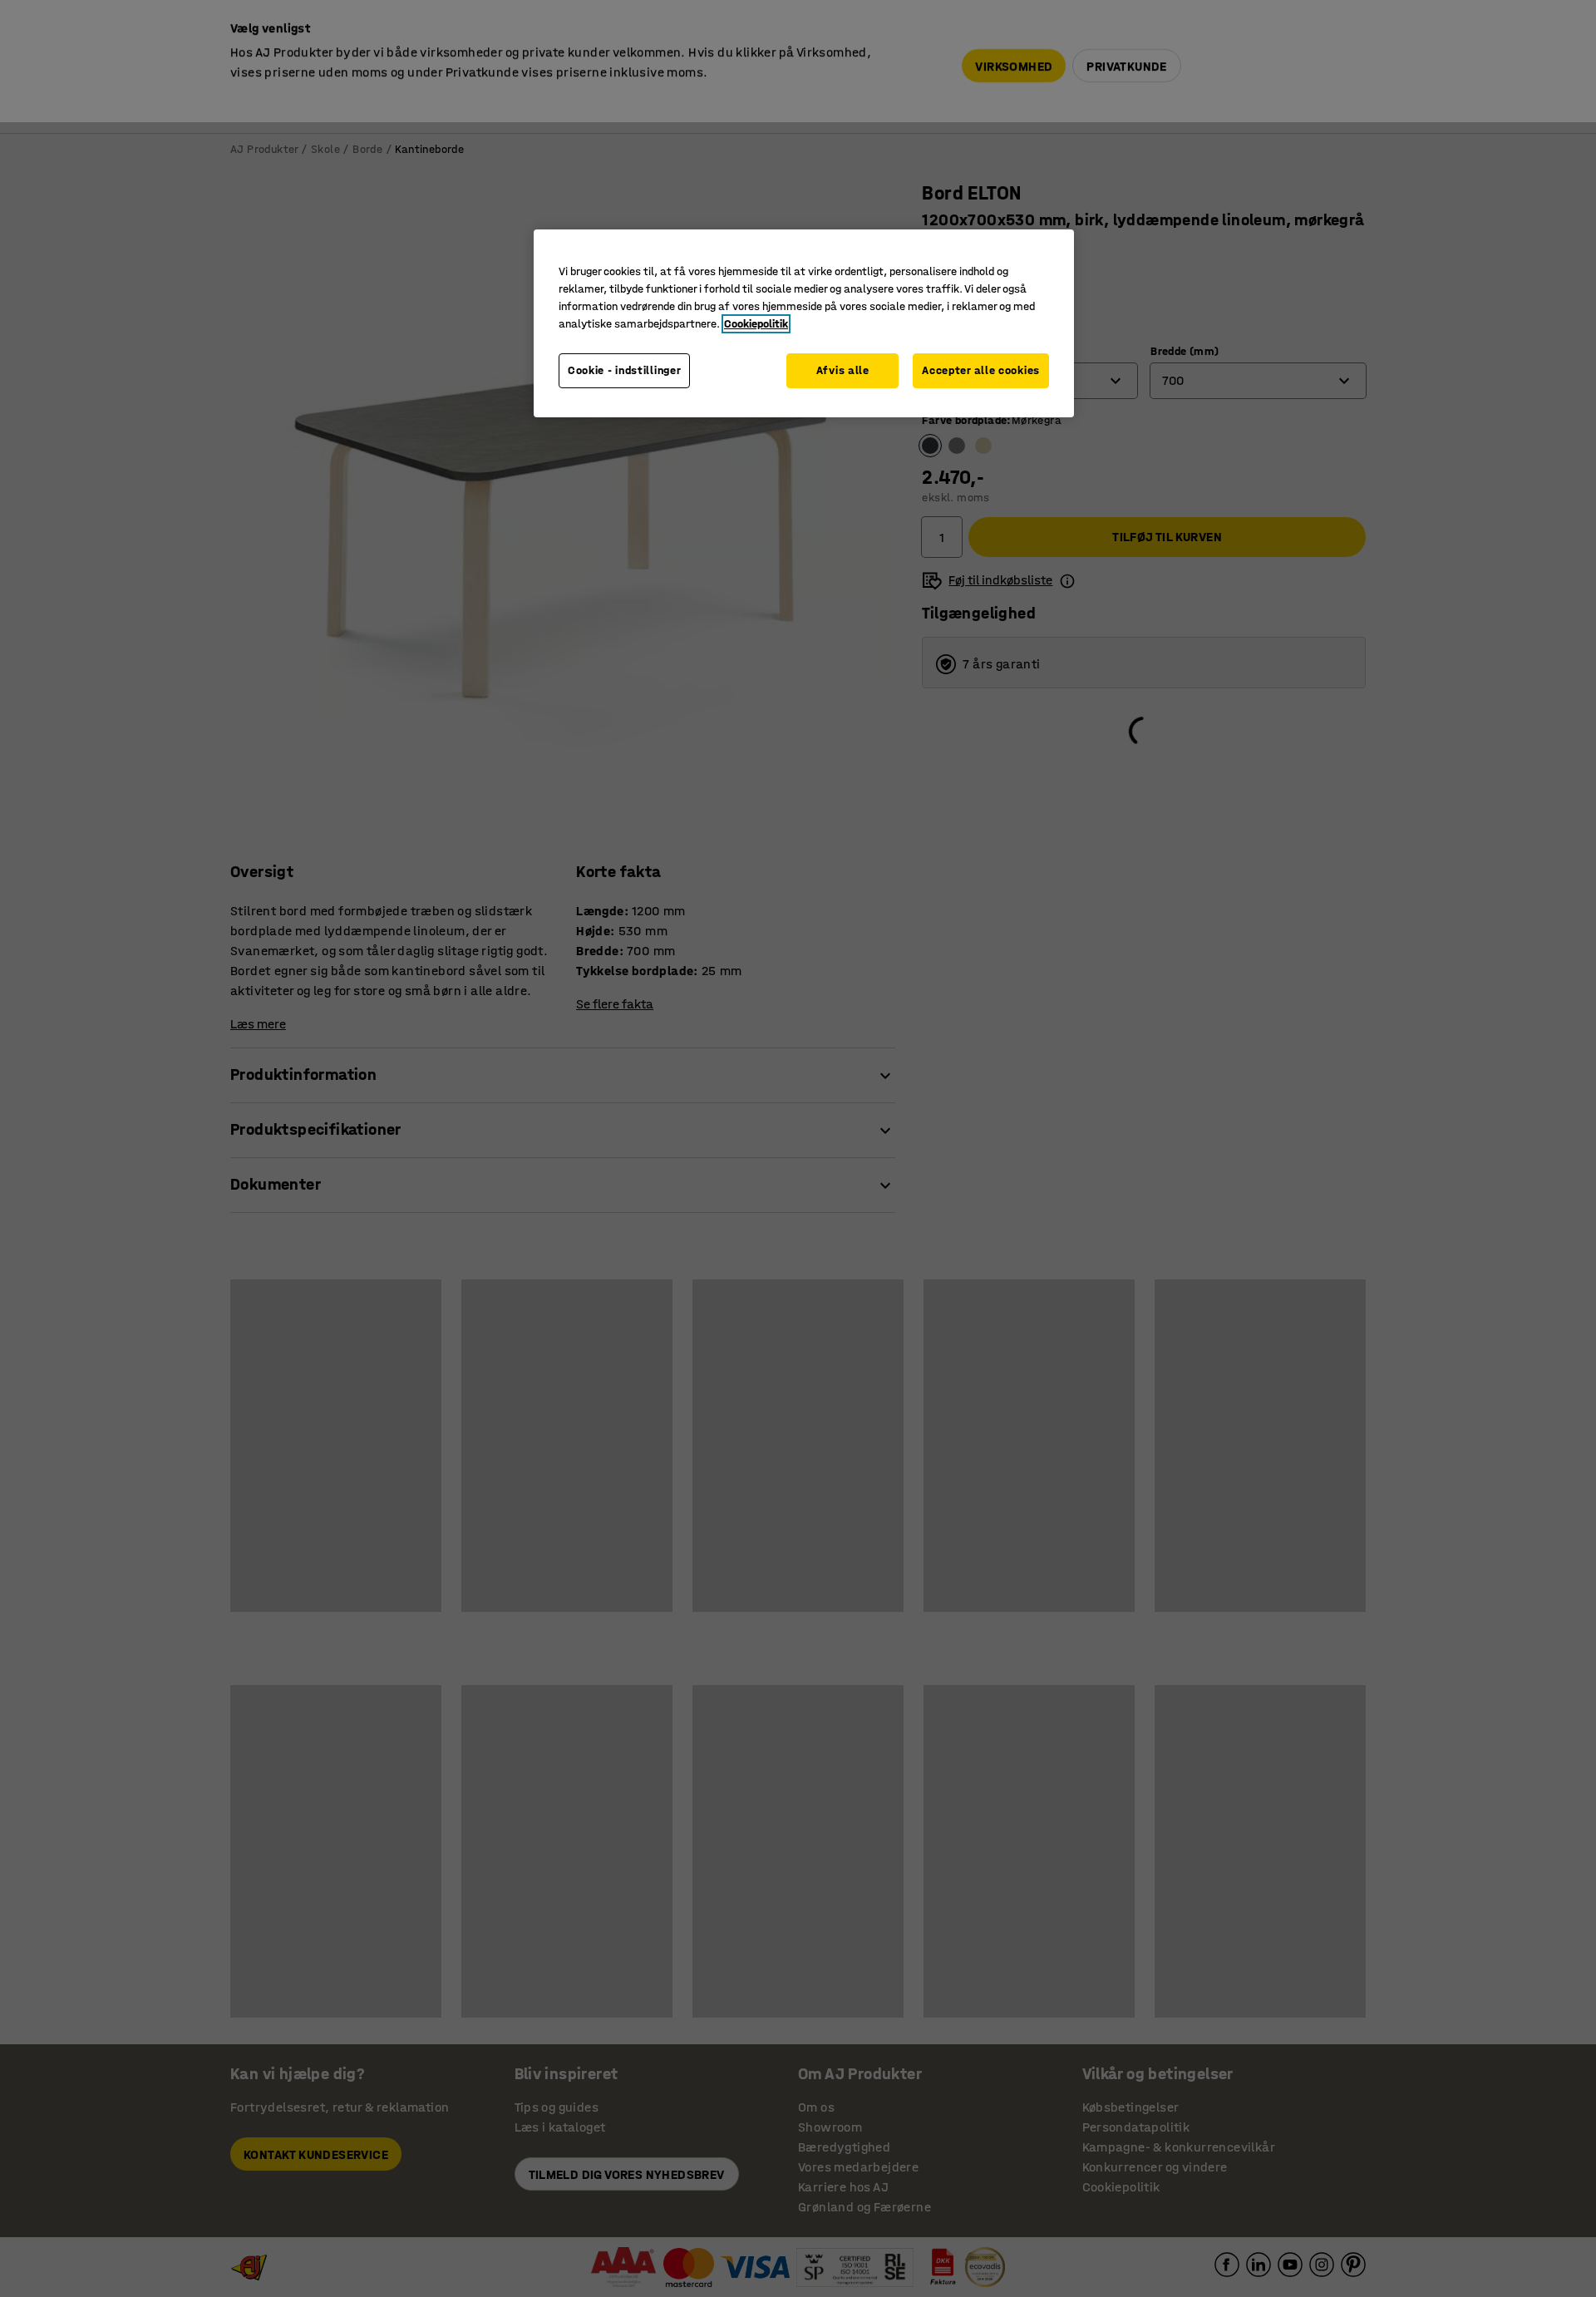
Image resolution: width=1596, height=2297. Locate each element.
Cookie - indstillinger (624, 370)
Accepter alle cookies (981, 370)
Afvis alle (843, 370)
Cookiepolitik (756, 324)
